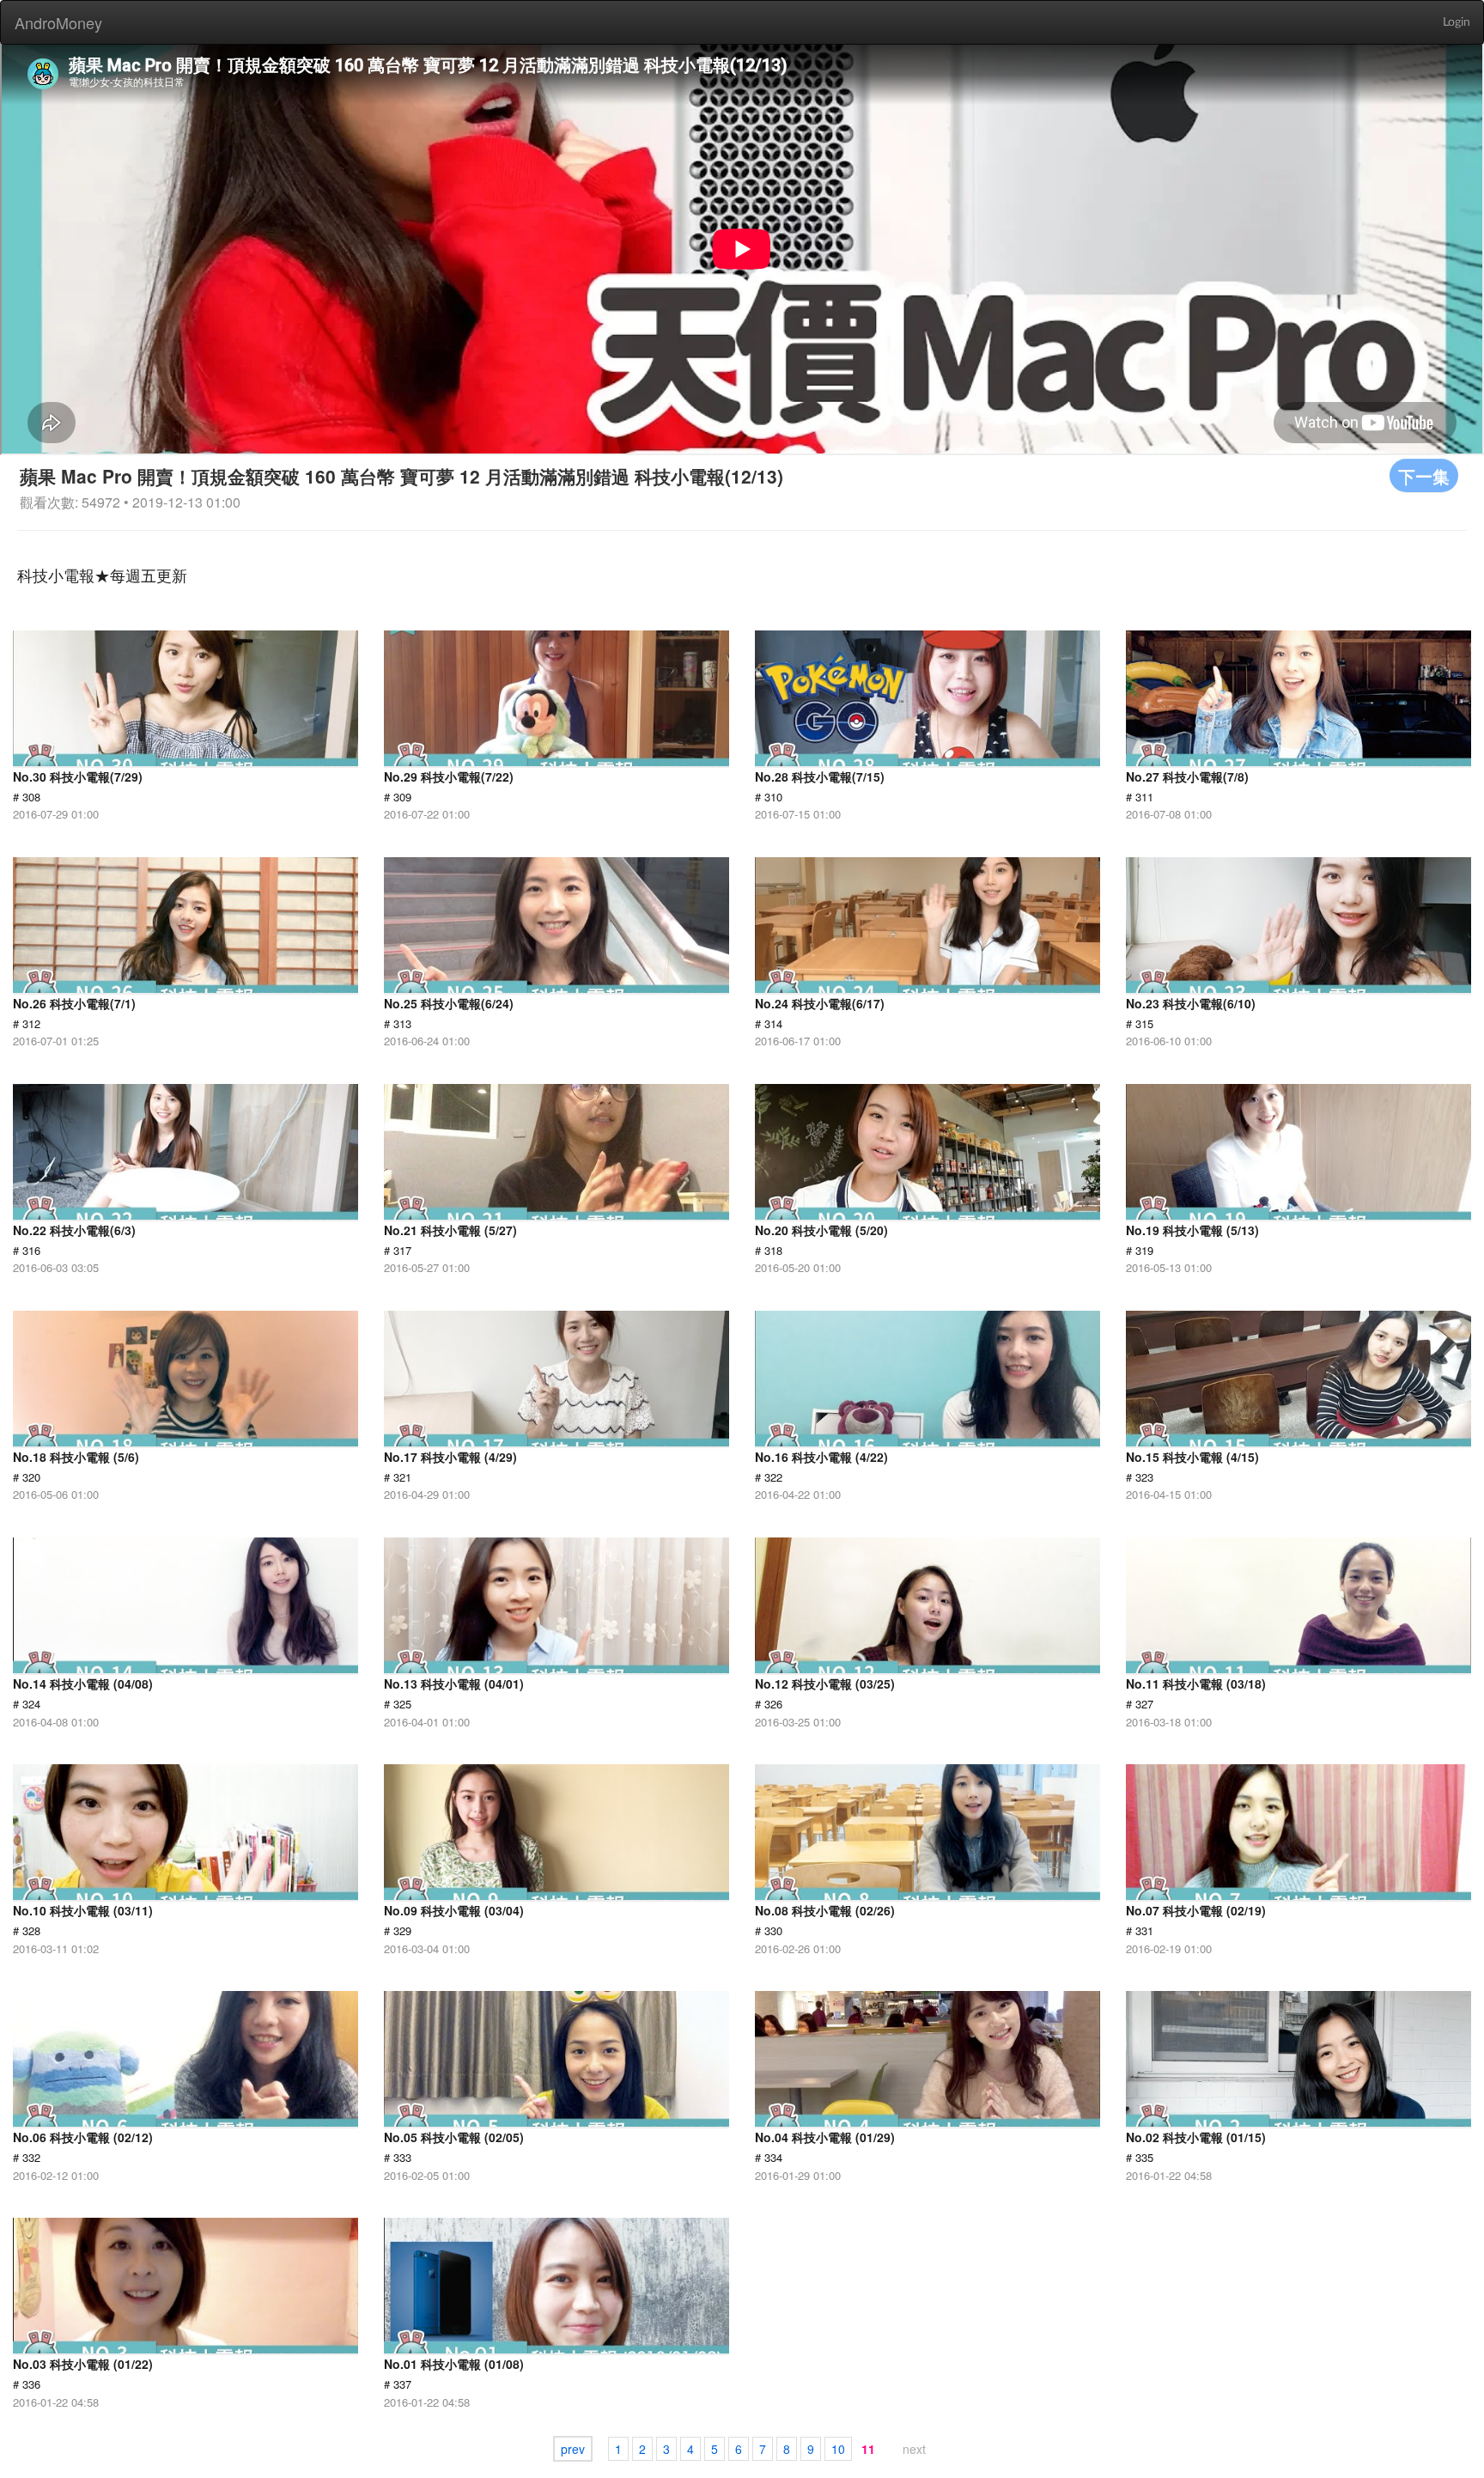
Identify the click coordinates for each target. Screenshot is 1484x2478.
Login (1457, 22)
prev (573, 2449)
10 (838, 2449)
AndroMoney (58, 22)
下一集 (1424, 475)
